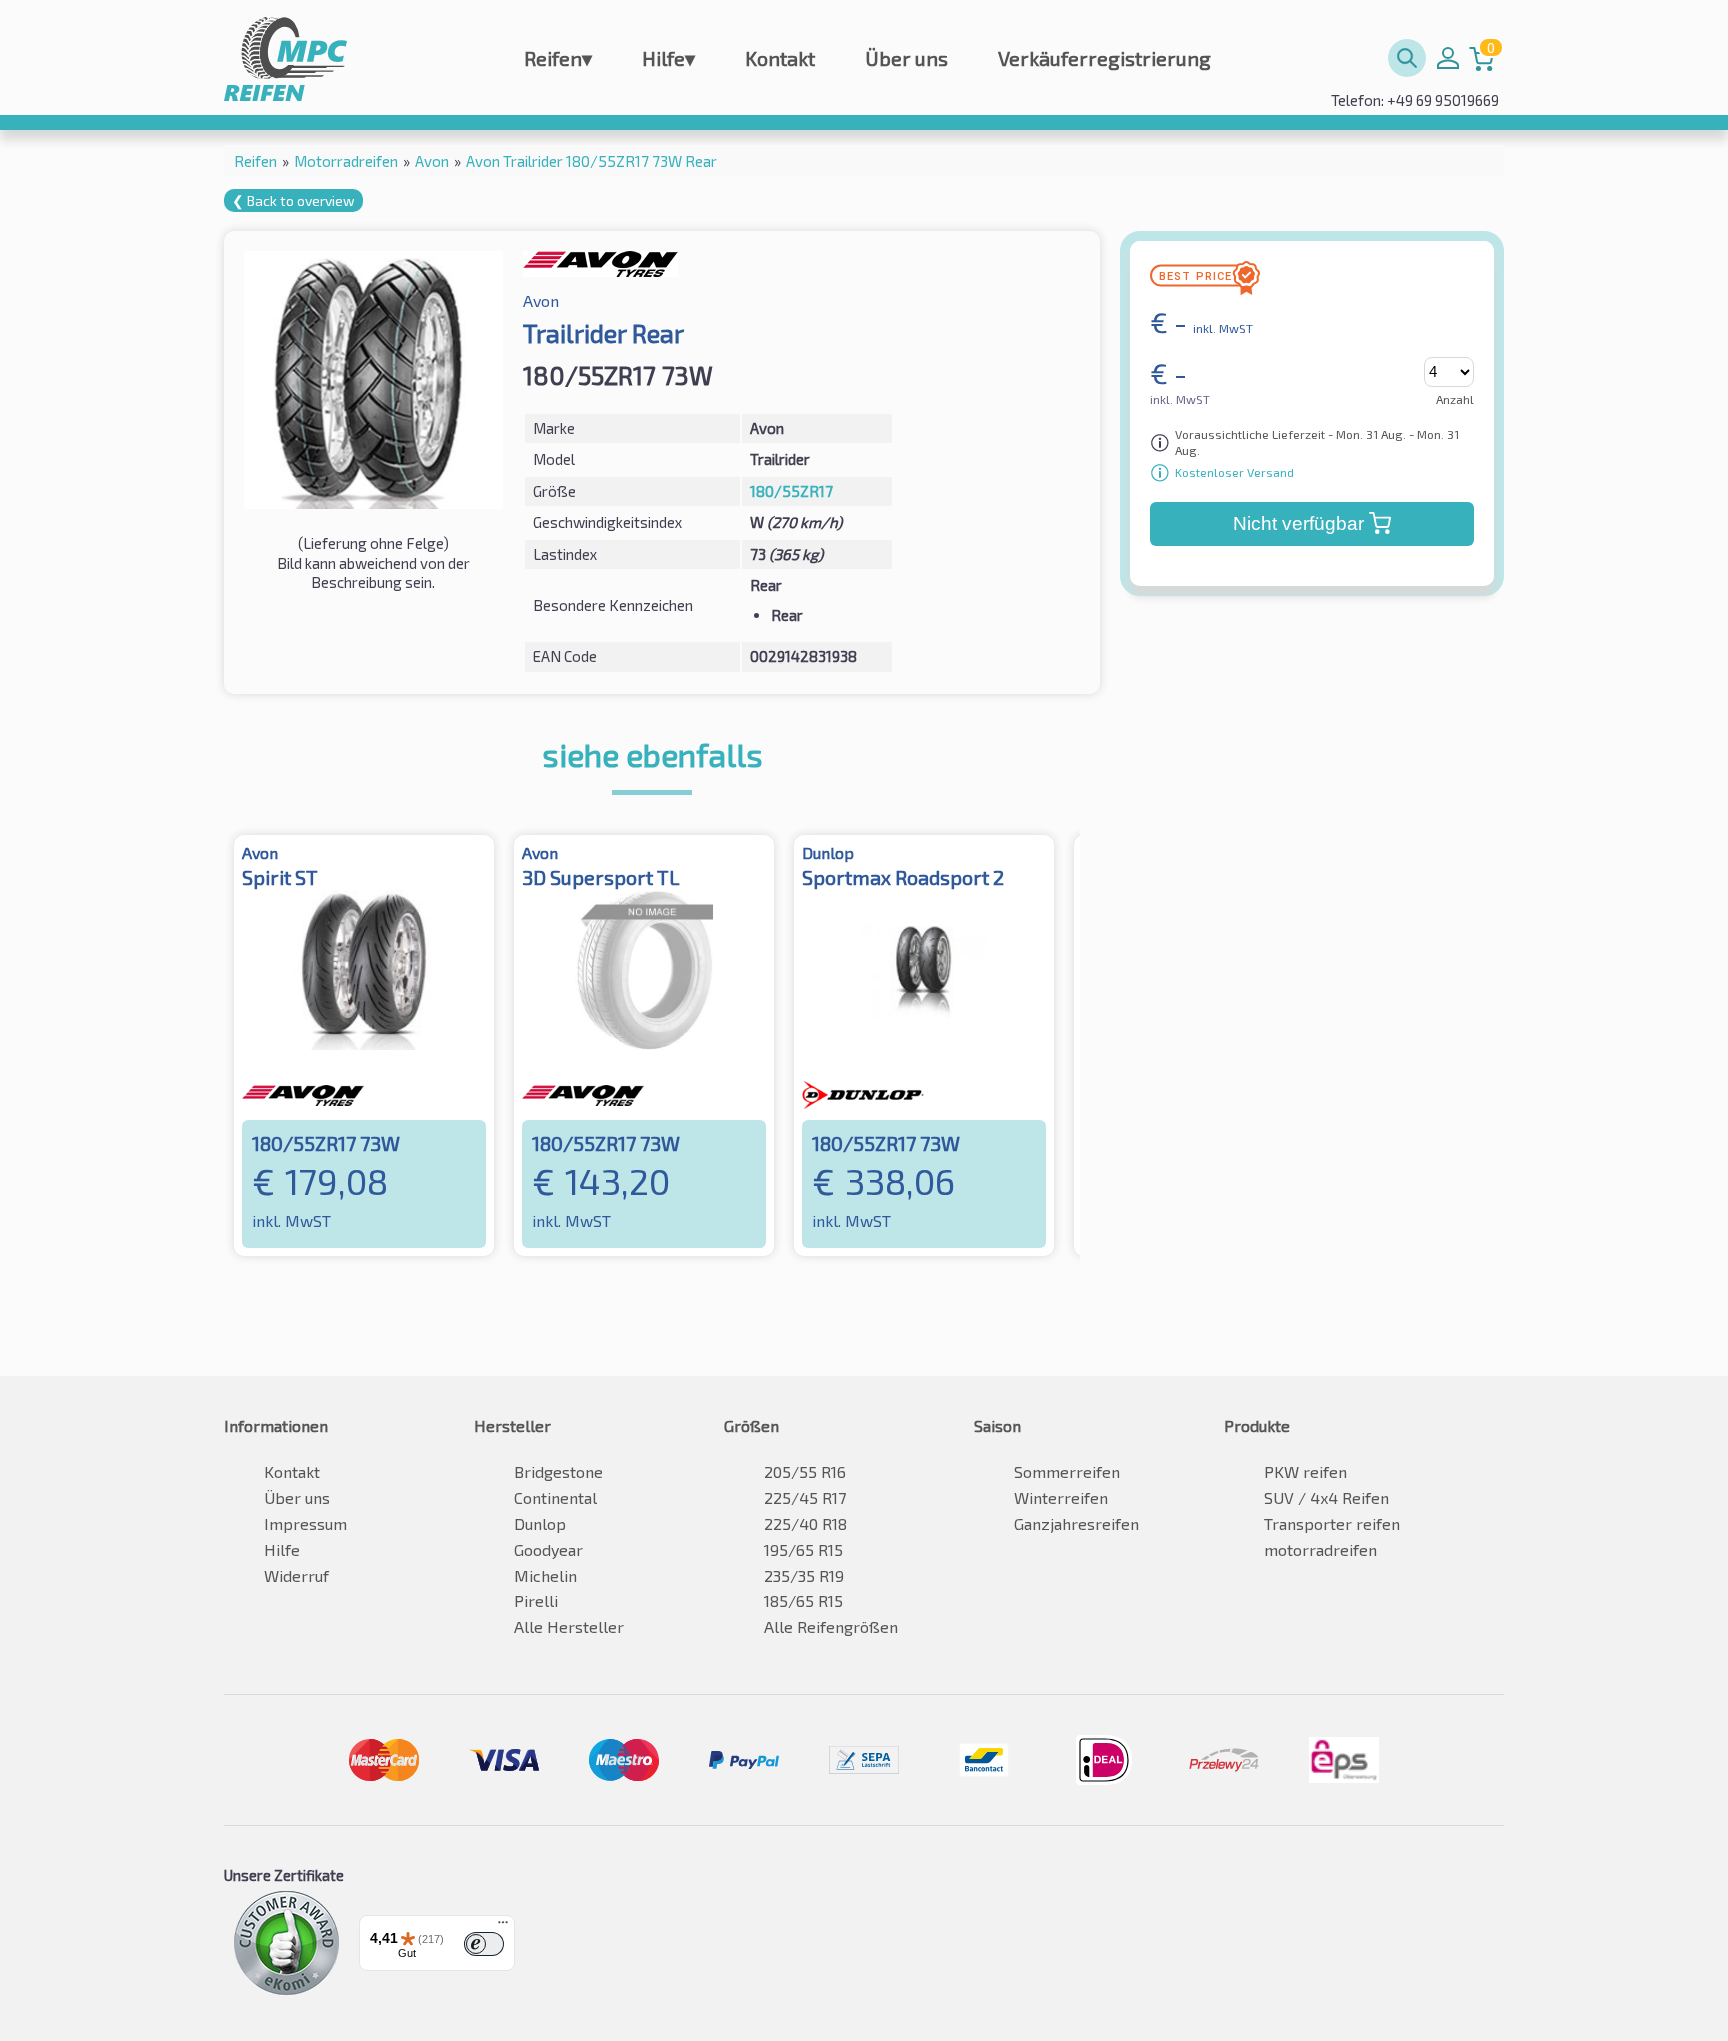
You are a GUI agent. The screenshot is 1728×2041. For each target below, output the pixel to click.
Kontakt (780, 58)
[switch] (484, 1944)
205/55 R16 (805, 1471)
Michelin (545, 1575)
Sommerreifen (1067, 1471)
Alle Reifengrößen (831, 1626)
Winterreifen (1061, 1497)
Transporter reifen (1332, 1523)
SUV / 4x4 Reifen (1326, 1497)
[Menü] (503, 1927)
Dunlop (540, 1523)
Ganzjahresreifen (1076, 1523)
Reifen (558, 58)
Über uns (906, 58)
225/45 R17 (805, 1497)
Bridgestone (558, 1471)
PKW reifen (1305, 1471)
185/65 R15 (803, 1600)
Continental (555, 1497)
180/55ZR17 (791, 491)
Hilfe (668, 58)
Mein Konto (1448, 58)
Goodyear (548, 1549)
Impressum (305, 1523)
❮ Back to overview (293, 200)
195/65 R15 (803, 1549)
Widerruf (296, 1575)
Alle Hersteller (569, 1626)
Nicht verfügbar (1298, 523)
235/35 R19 (804, 1575)
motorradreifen (1320, 1549)
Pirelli (536, 1600)
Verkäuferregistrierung (1104, 58)
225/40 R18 (805, 1523)
